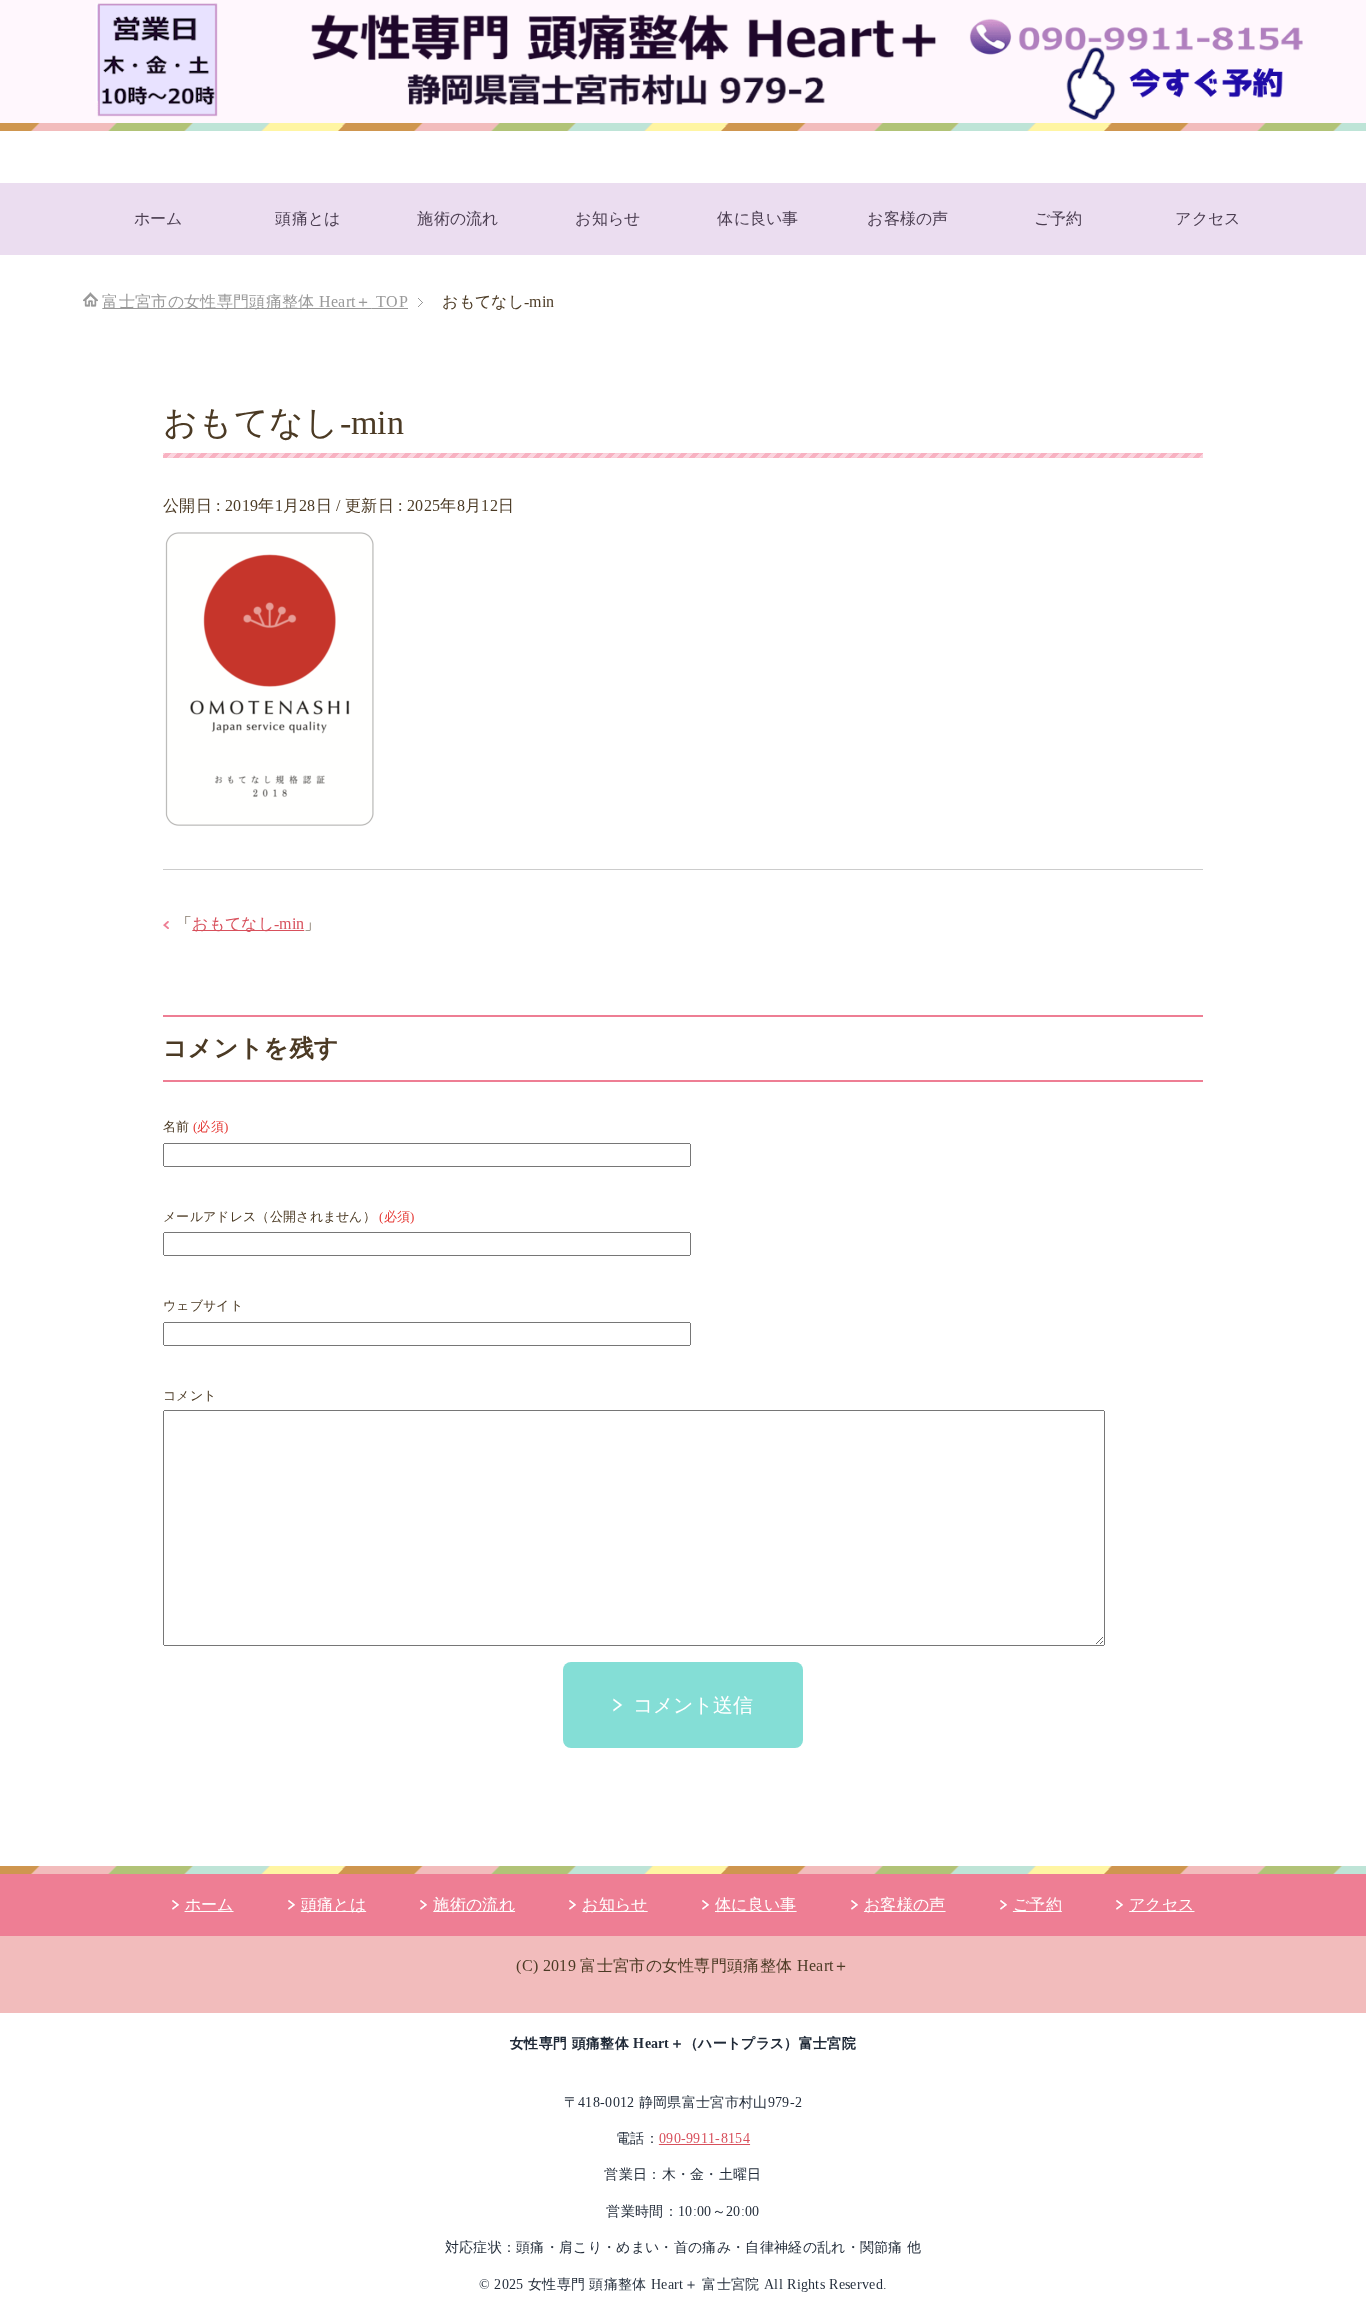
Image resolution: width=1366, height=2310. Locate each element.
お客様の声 (908, 218)
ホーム (158, 218)
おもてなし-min (248, 923)
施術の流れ (458, 218)
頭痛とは (307, 218)
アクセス (1207, 218)
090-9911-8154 (704, 2138)
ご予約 (1058, 218)
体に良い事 (758, 218)
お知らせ (607, 218)
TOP (255, 301)
